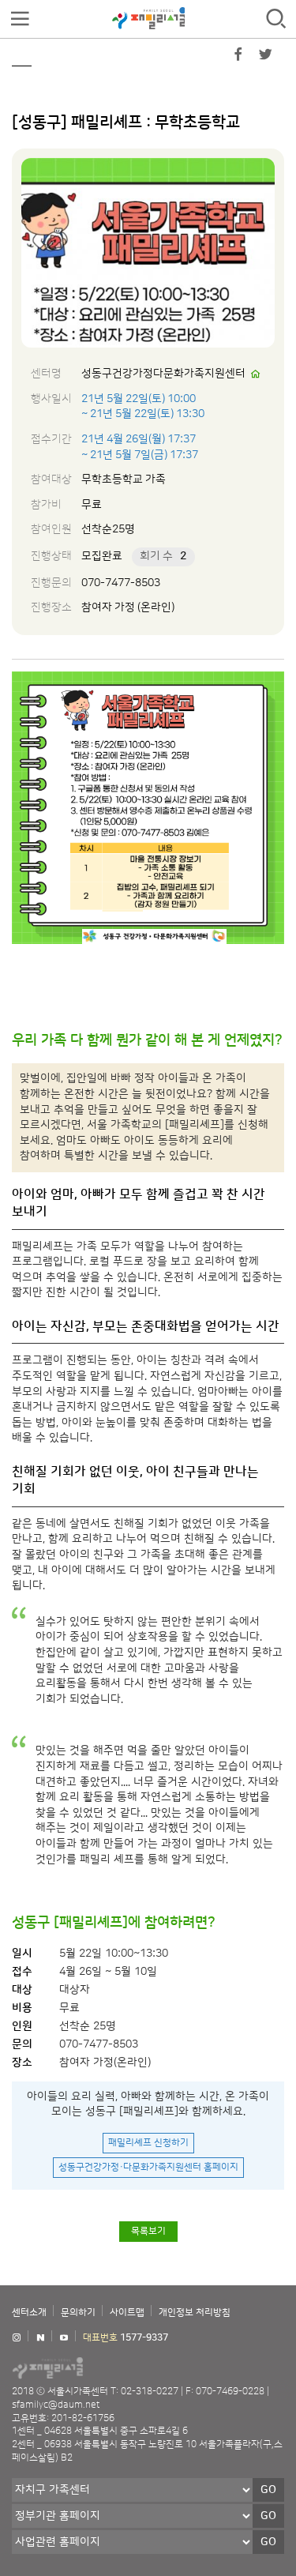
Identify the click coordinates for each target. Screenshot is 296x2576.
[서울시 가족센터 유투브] (64, 2338)
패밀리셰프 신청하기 (148, 2143)
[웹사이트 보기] (256, 374)
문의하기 (78, 2313)
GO (268, 2490)
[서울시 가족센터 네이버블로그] (40, 2338)
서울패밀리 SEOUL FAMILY (148, 18)
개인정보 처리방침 (195, 2313)
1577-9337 (144, 2338)
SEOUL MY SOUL (95, 2367)
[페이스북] (238, 58)
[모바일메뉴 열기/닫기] (20, 19)
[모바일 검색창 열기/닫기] (276, 19)
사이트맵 (127, 2313)
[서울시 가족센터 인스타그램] (17, 2338)
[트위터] (265, 58)
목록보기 (148, 2231)
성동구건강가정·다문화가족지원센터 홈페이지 (148, 2167)
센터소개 (29, 2313)
